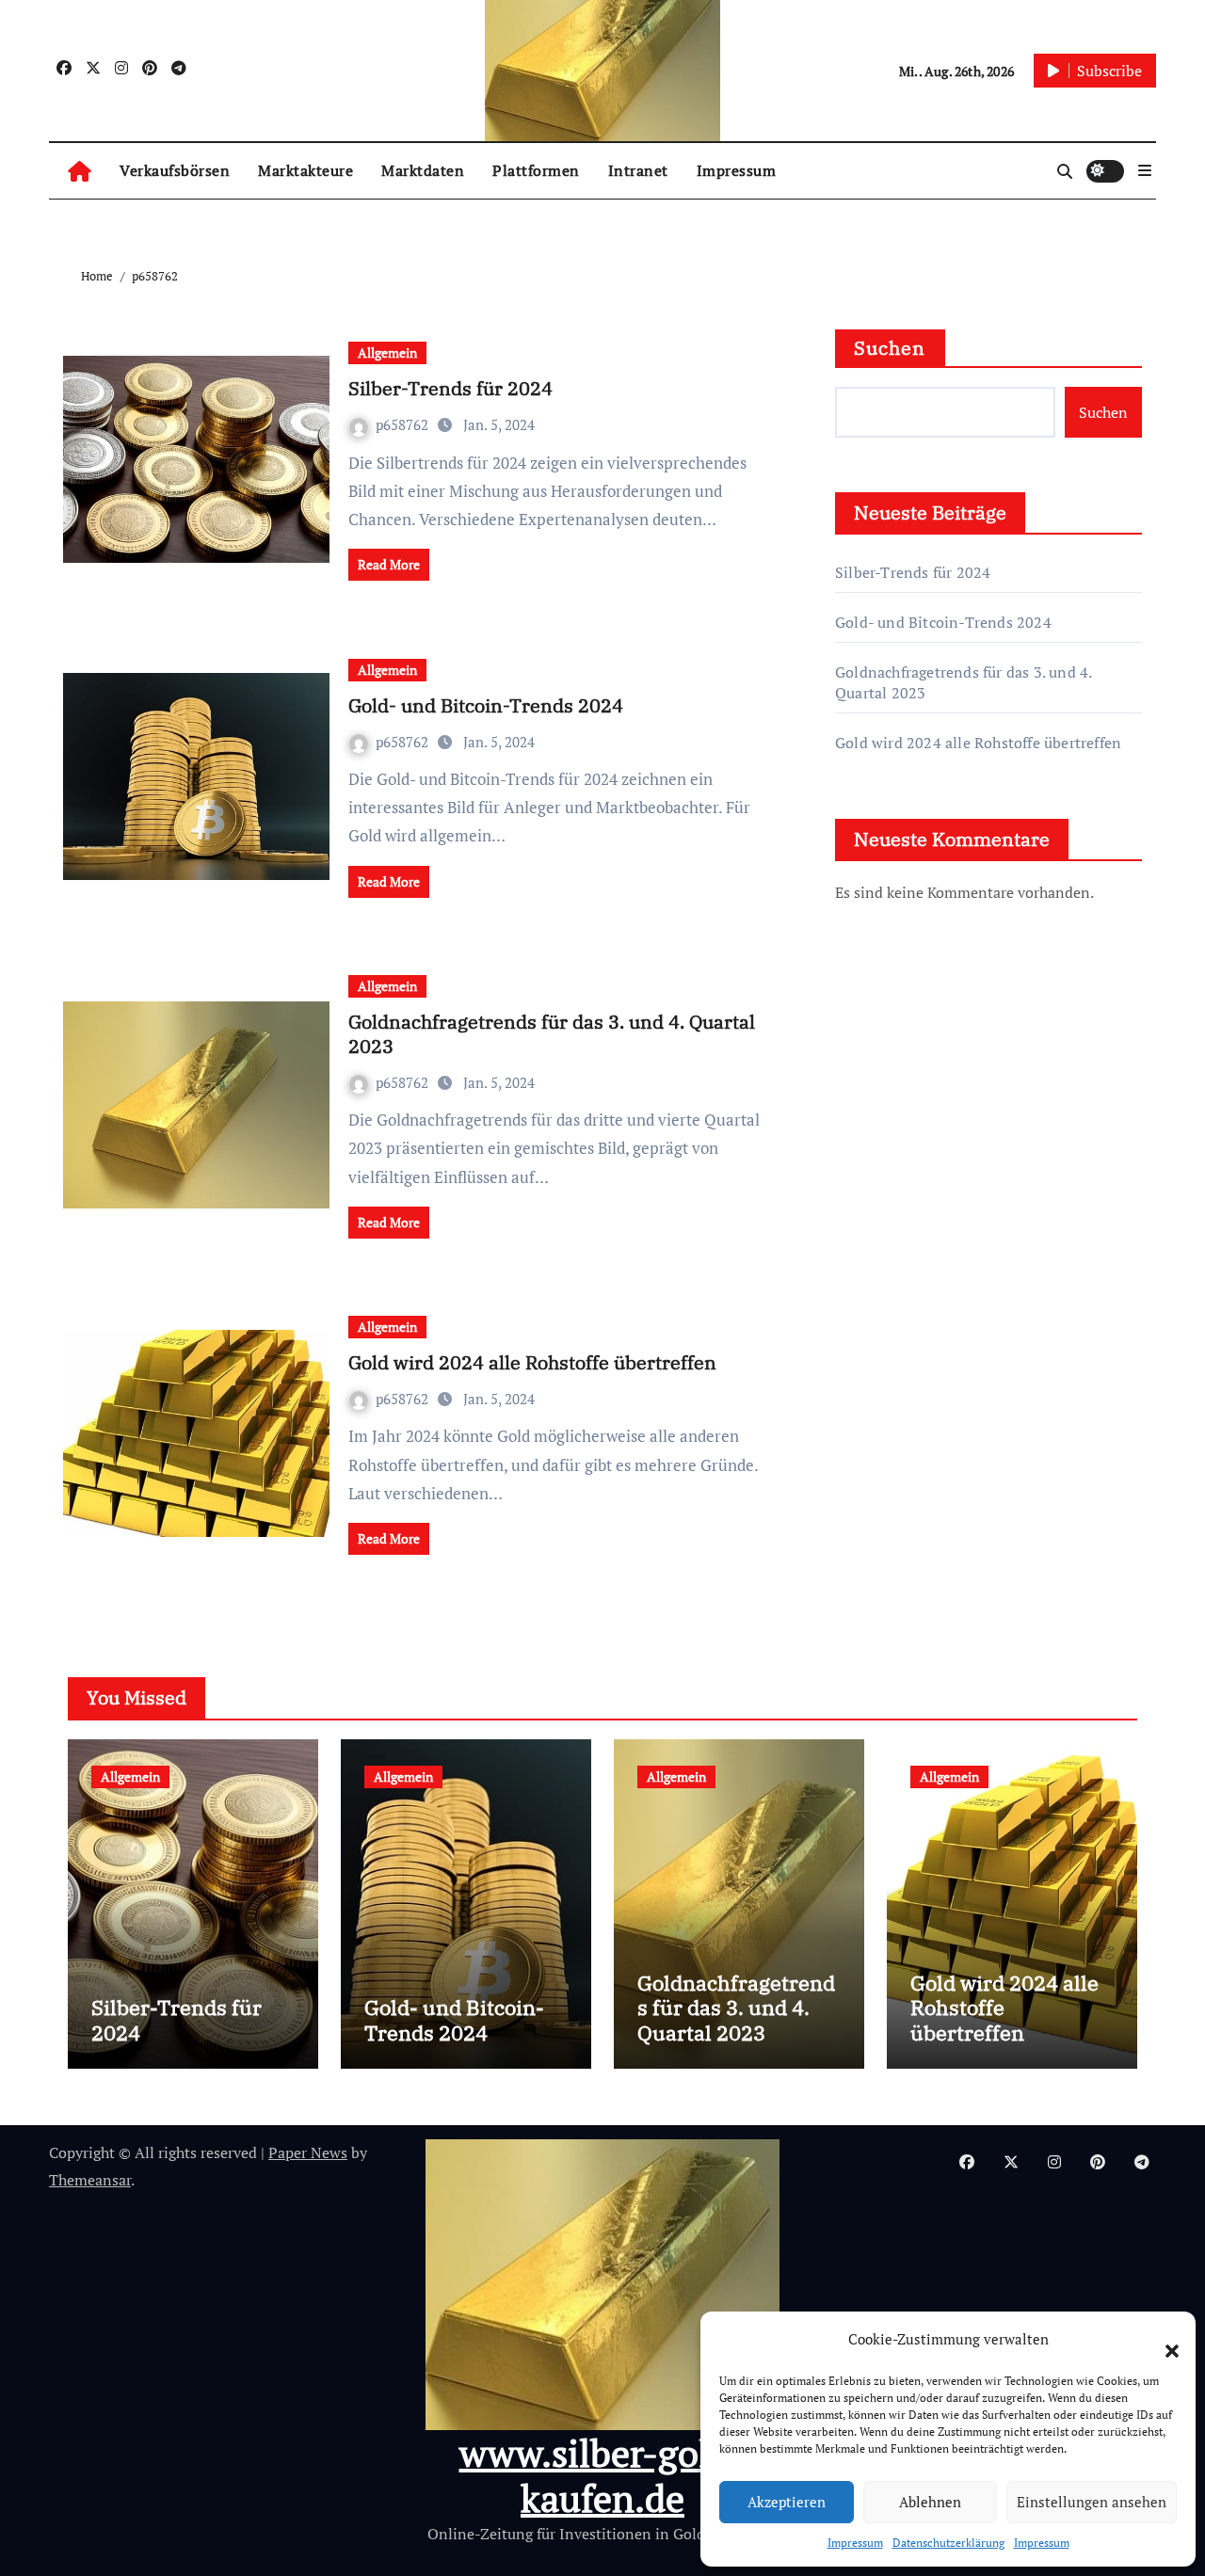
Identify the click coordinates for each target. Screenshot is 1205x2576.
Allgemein (387, 352)
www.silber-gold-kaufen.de (603, 2475)
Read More (389, 564)
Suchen (890, 348)
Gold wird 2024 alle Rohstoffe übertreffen (532, 1362)
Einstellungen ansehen (1092, 2502)
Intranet (638, 170)
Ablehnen (930, 2502)
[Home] (80, 171)
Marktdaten (423, 170)
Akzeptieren (787, 2502)
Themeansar (90, 2180)
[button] (1163, 2340)
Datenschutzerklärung (948, 2543)
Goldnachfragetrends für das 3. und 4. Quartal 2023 (552, 1034)
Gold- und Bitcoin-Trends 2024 (486, 705)
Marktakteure (305, 170)
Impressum (855, 2543)
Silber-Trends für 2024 (450, 388)
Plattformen (536, 170)
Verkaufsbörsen (175, 170)
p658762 (404, 424)
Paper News (308, 2152)
